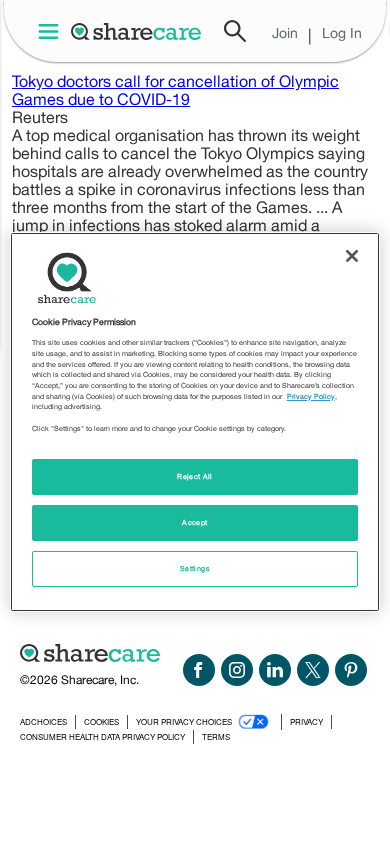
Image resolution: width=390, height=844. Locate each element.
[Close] (352, 256)
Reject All (195, 476)
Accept (194, 522)
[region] (195, 422)
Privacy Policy (311, 396)
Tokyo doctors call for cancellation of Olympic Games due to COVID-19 (175, 90)
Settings (195, 568)
